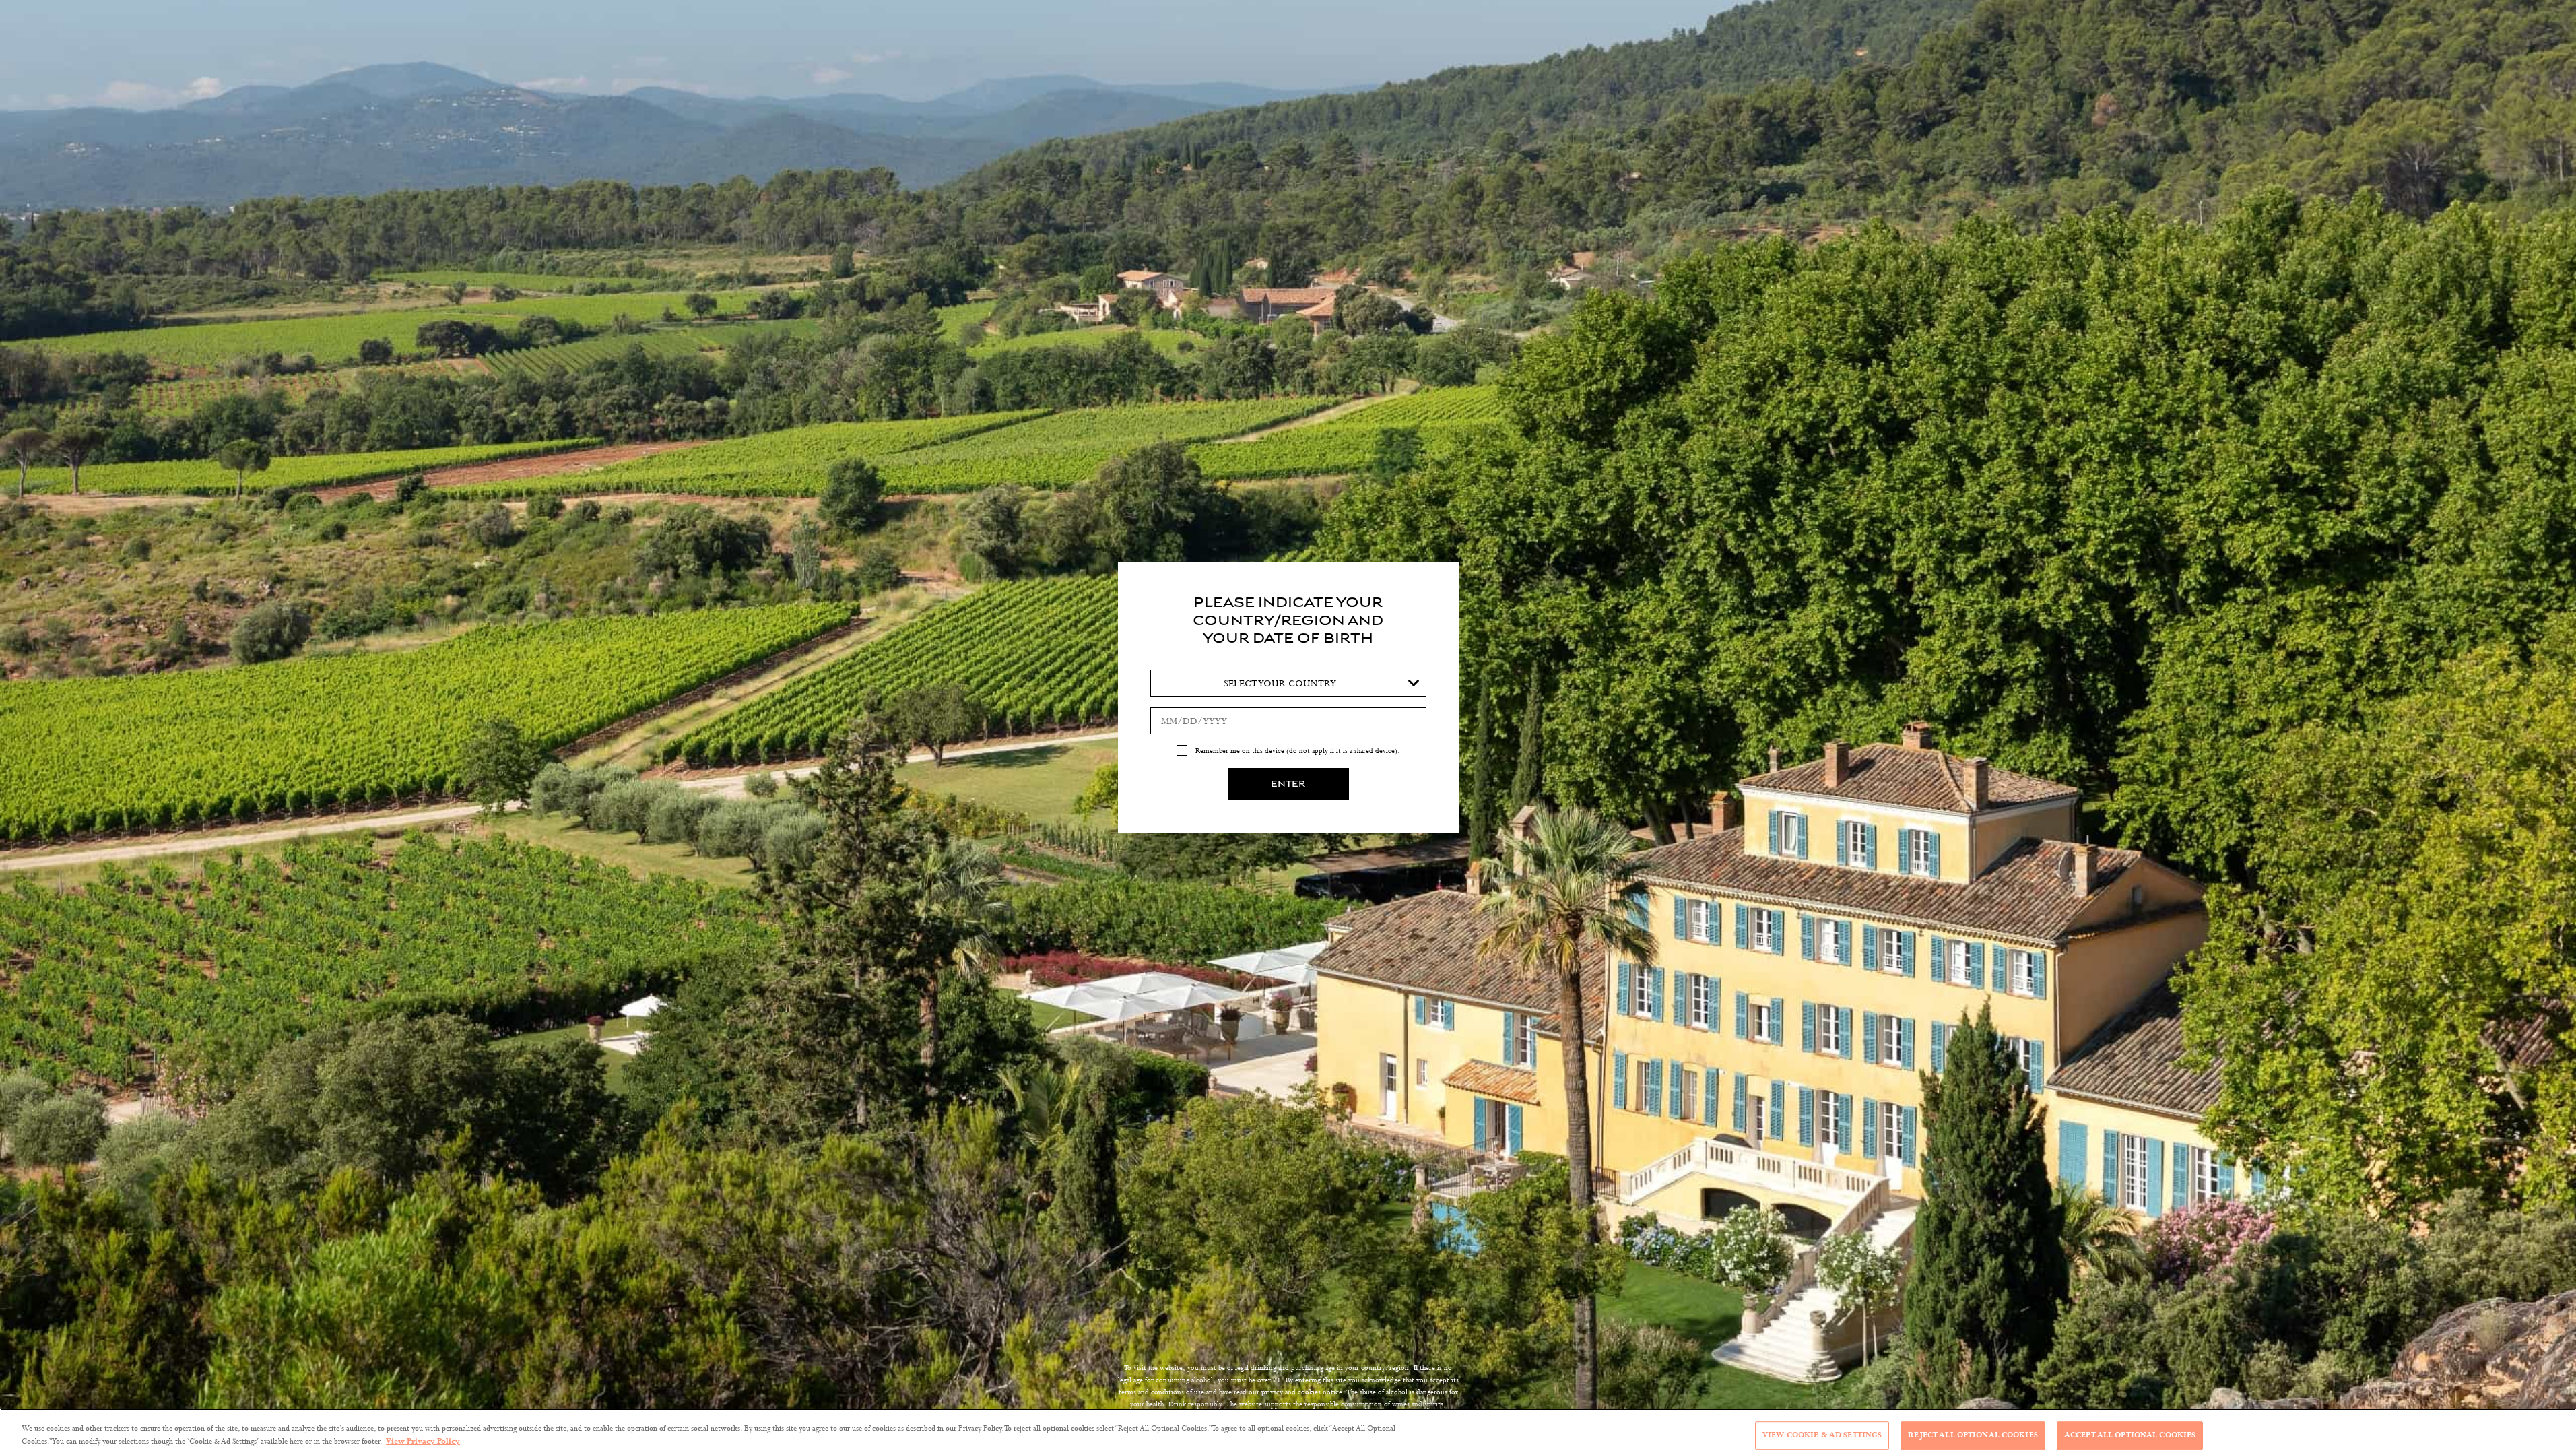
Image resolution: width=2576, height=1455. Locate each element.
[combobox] (1288, 683)
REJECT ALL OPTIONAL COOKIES (1973, 1435)
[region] (1288, 1432)
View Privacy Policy (423, 1441)
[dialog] (1288, 727)
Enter (1288, 784)
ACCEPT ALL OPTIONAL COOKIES (2130, 1435)
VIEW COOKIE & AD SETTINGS (1822, 1435)
